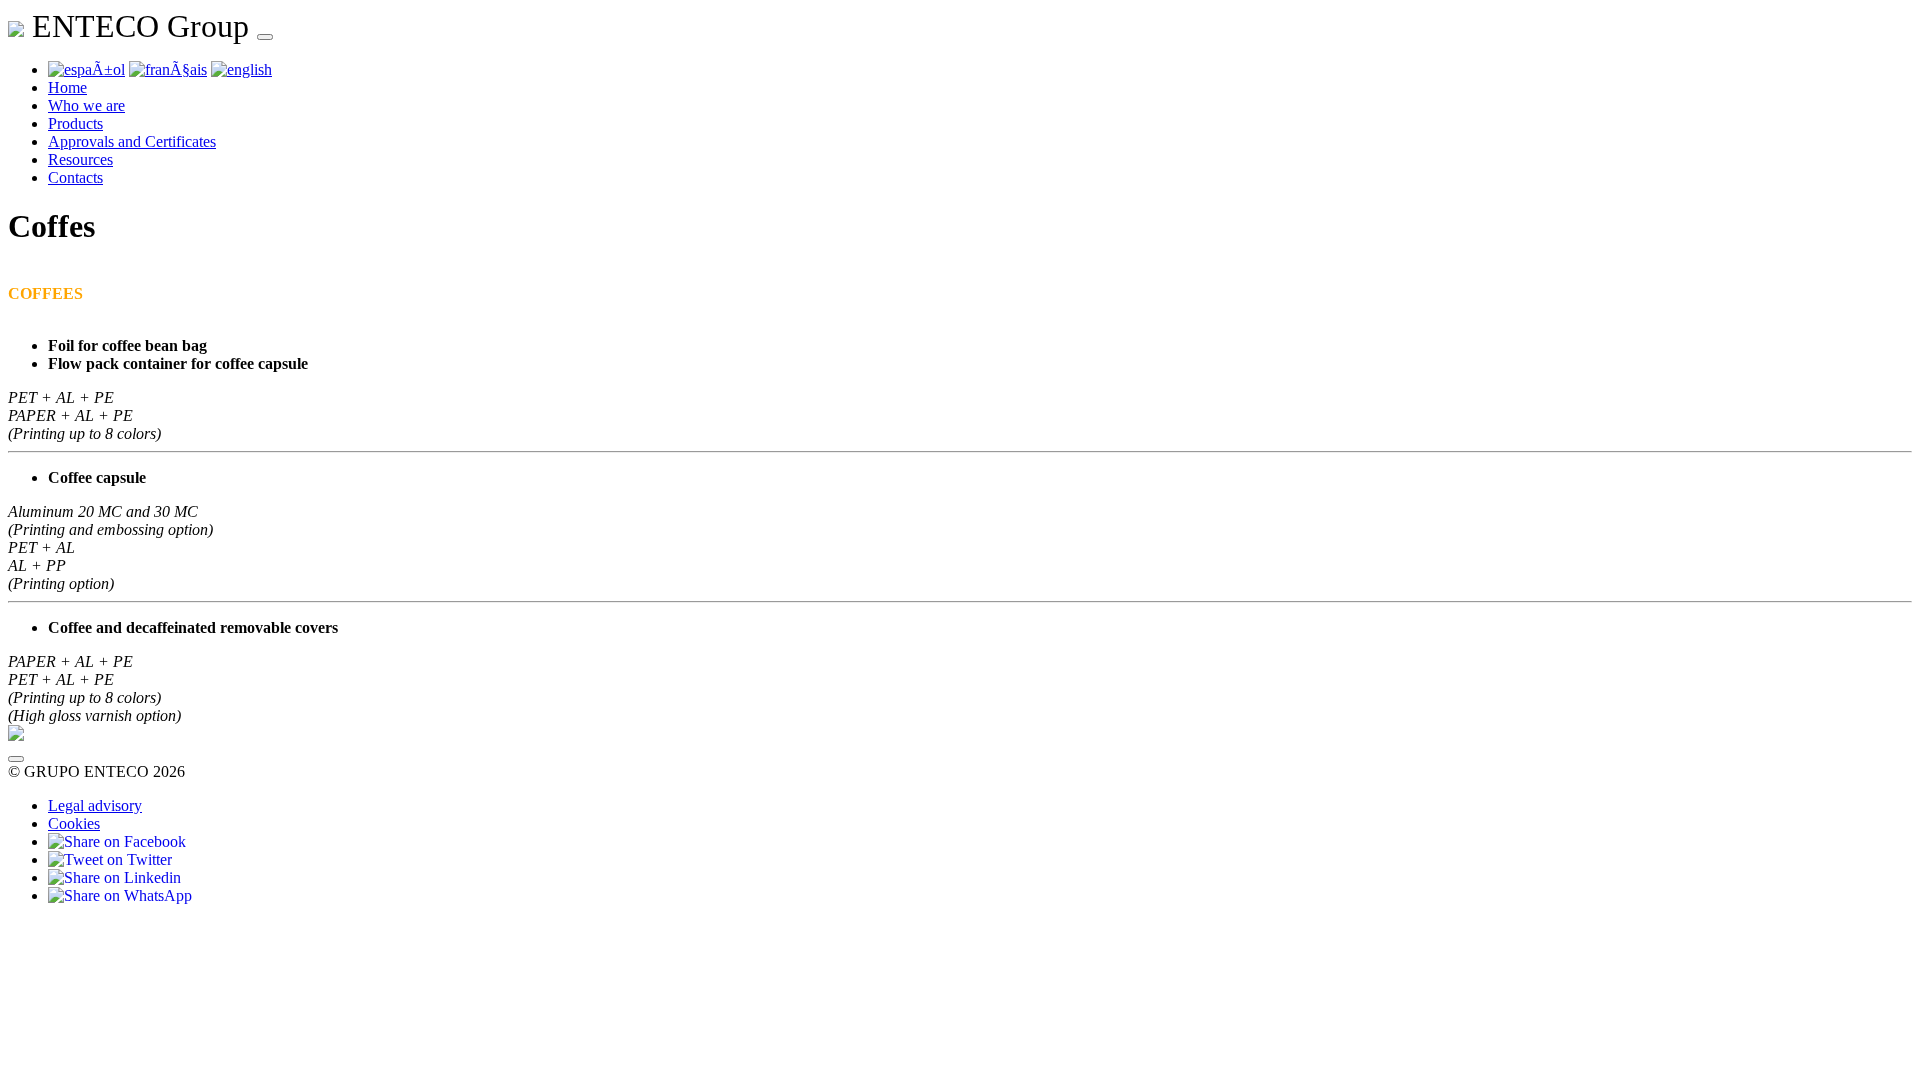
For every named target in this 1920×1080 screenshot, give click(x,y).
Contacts (75, 177)
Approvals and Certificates (132, 141)
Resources (80, 159)
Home (67, 87)
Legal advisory (95, 805)
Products (75, 123)
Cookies (74, 823)
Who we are (86, 105)
